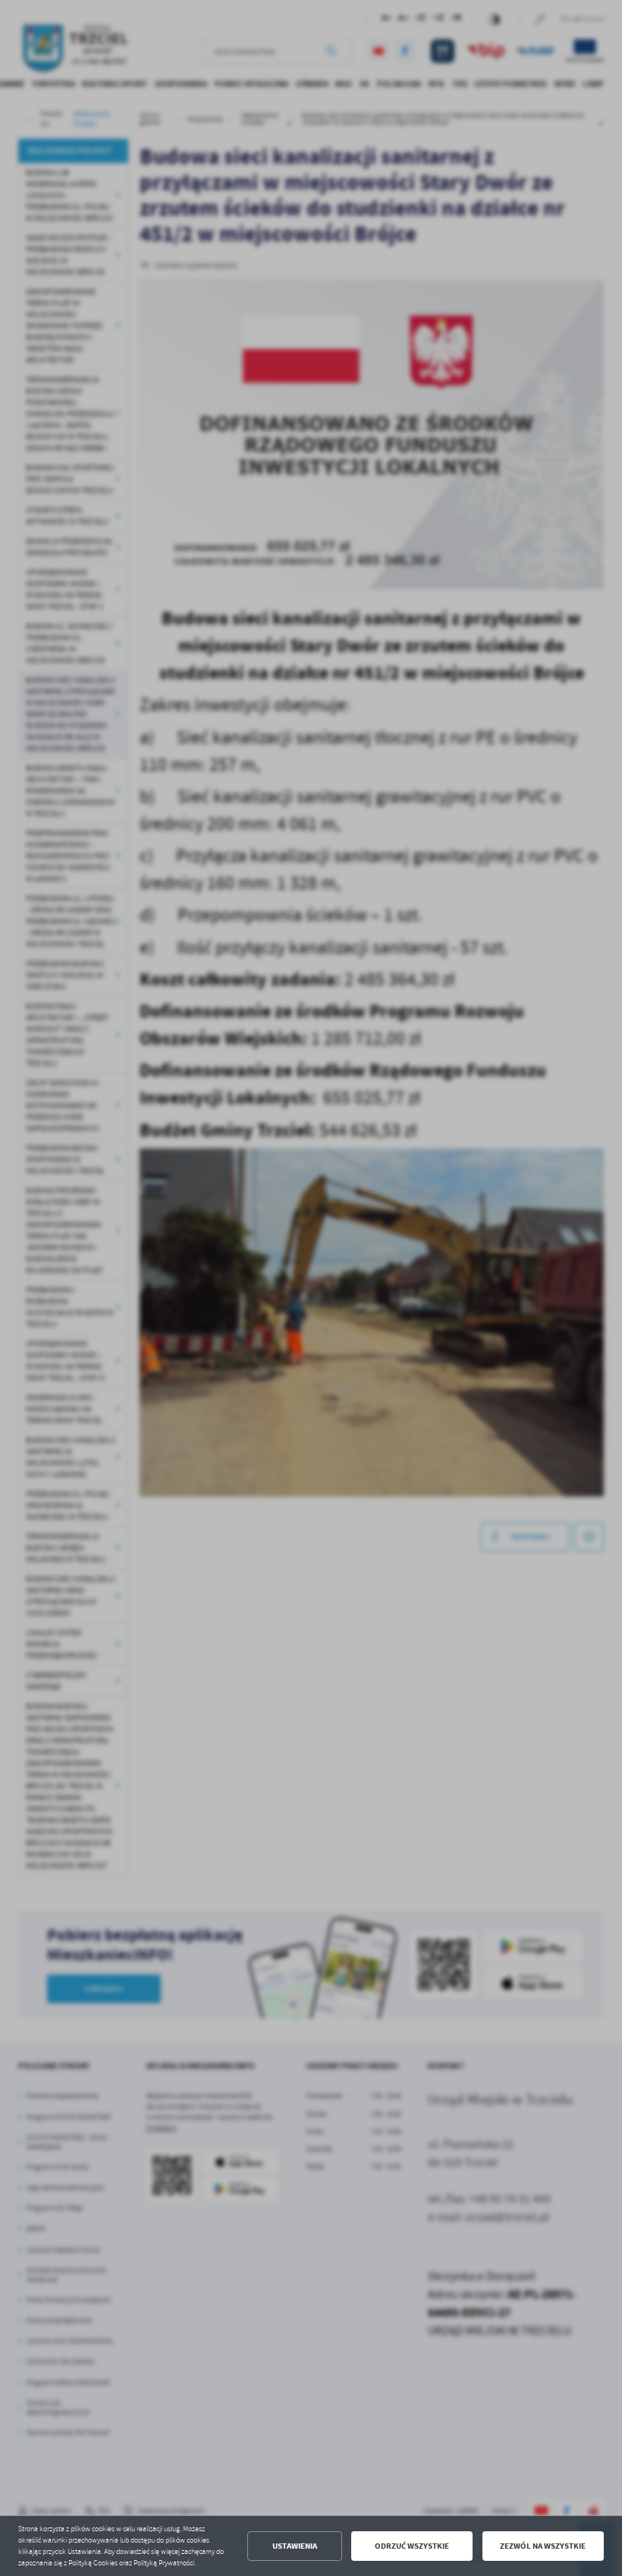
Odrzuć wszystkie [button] (412, 2546)
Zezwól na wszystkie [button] (543, 2546)
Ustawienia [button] (295, 2546)
